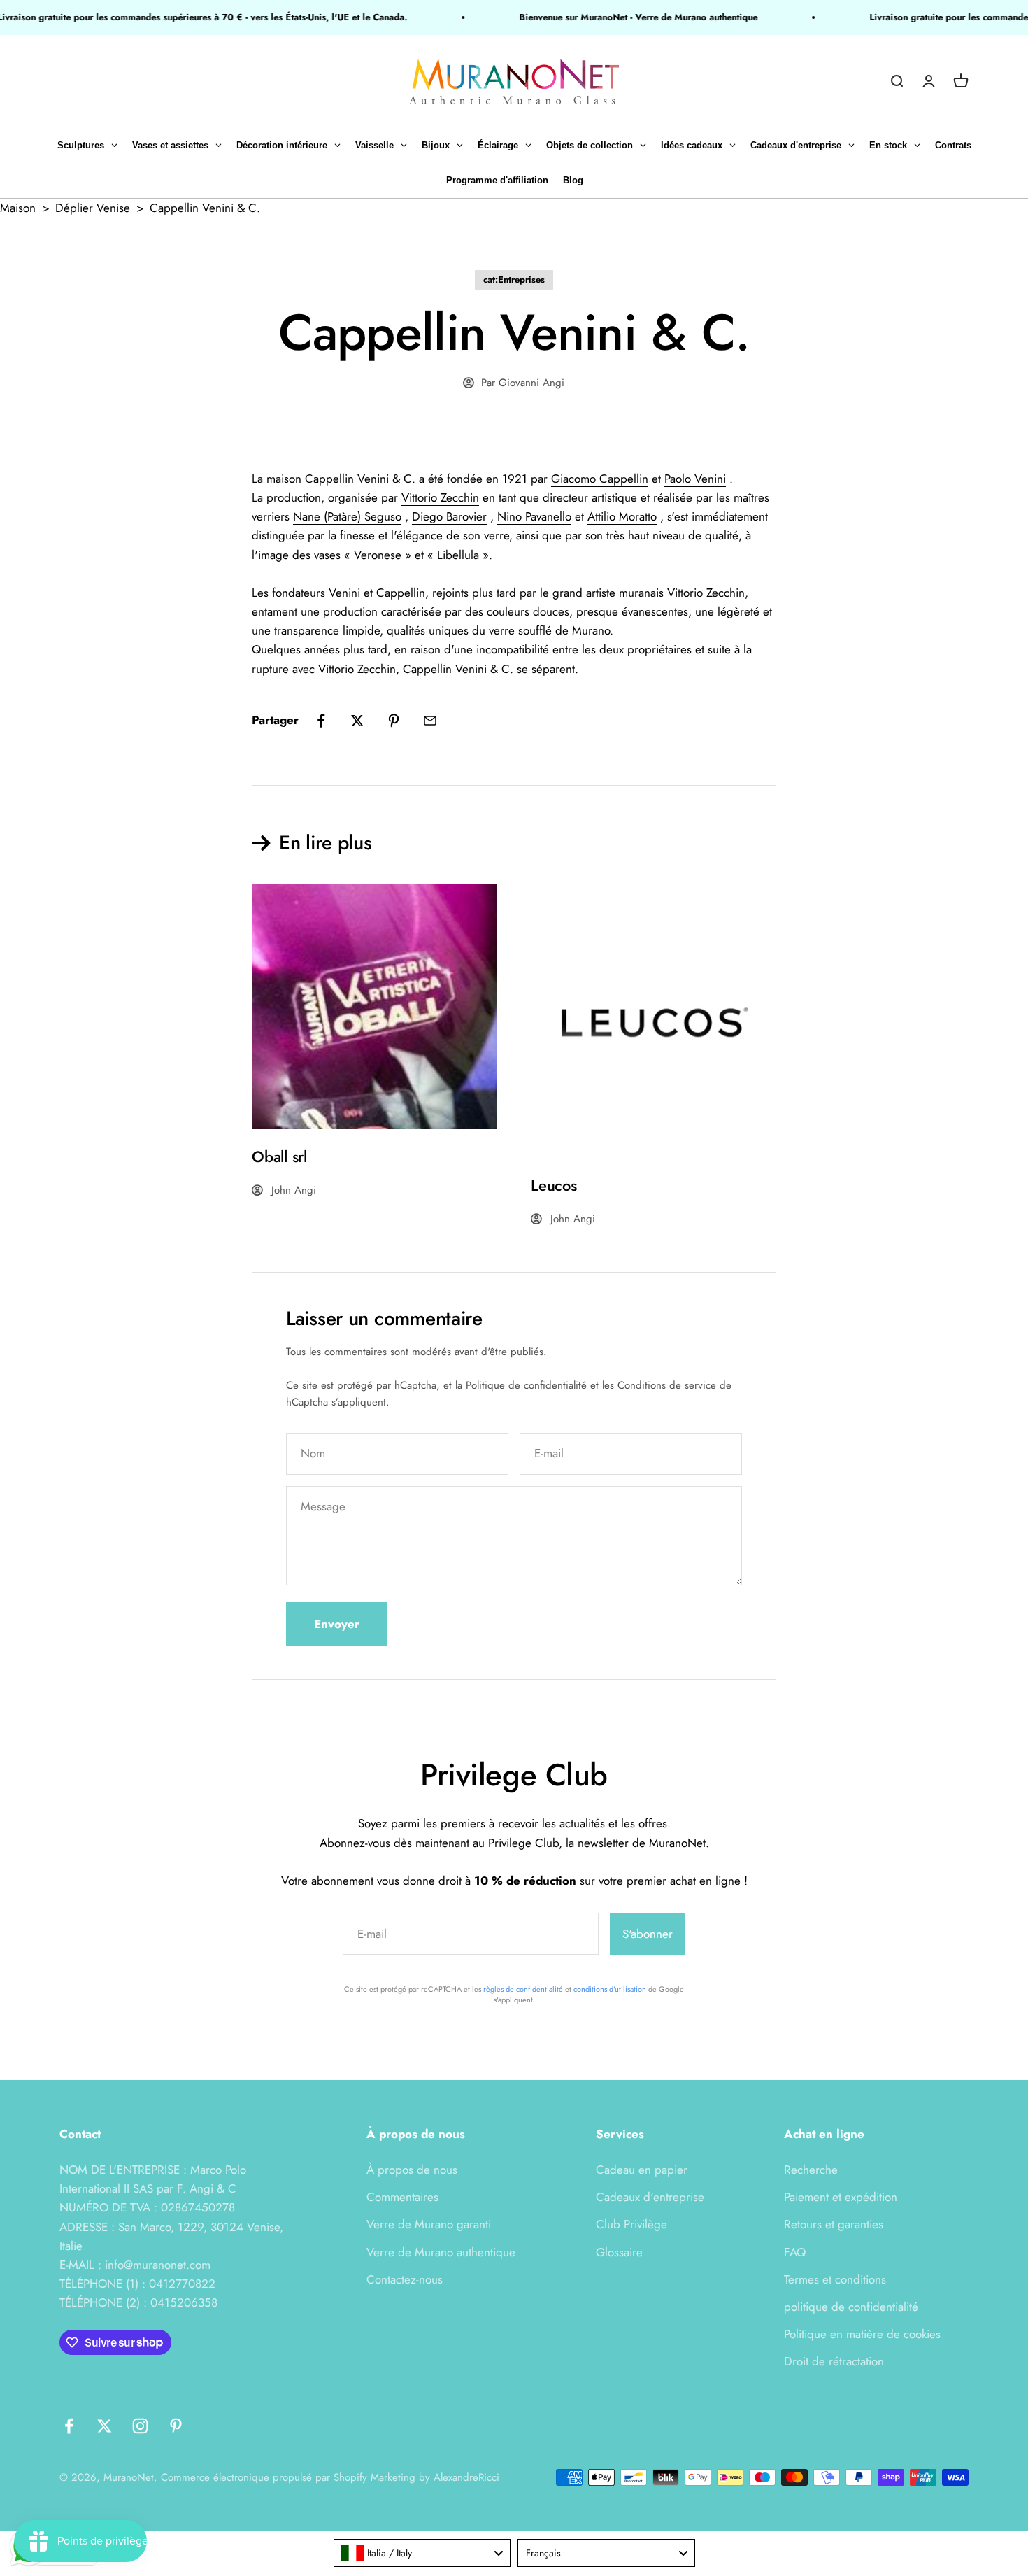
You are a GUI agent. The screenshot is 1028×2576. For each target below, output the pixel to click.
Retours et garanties (834, 2224)
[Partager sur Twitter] (357, 721)
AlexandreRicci (466, 2477)
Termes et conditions (835, 2279)
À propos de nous (412, 2170)
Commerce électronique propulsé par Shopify (264, 2477)
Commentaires (402, 2197)
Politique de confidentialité (526, 1385)
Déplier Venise (93, 208)
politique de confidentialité (851, 2307)
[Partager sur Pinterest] (394, 721)
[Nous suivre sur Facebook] (69, 2426)
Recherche (811, 2170)
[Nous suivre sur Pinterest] (176, 2426)
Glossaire (619, 2252)
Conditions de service (667, 1385)
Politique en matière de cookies (862, 2334)
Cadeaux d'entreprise (650, 2197)
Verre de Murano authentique (441, 2252)
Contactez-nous (405, 2279)
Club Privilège (631, 2224)
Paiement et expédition (841, 2197)
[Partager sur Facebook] (321, 721)
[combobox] (422, 2553)
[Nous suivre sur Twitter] (105, 2426)
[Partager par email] (430, 721)
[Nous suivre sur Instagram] (140, 2426)
